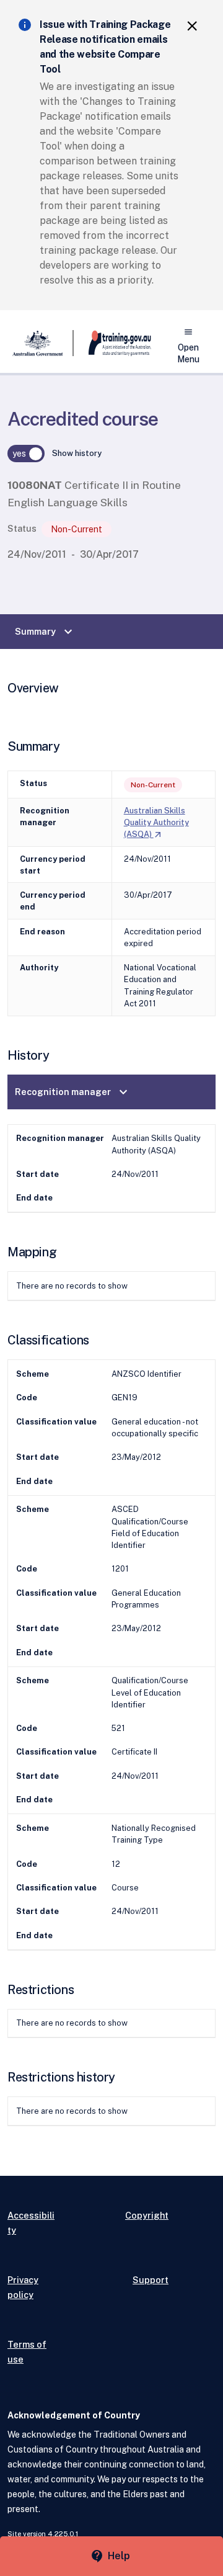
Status (22, 528)
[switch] (26, 454)
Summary (45, 632)
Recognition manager (73, 1092)
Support (151, 2280)
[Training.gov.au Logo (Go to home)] (112, 343)
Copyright (147, 2215)
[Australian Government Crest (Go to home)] (41, 343)
